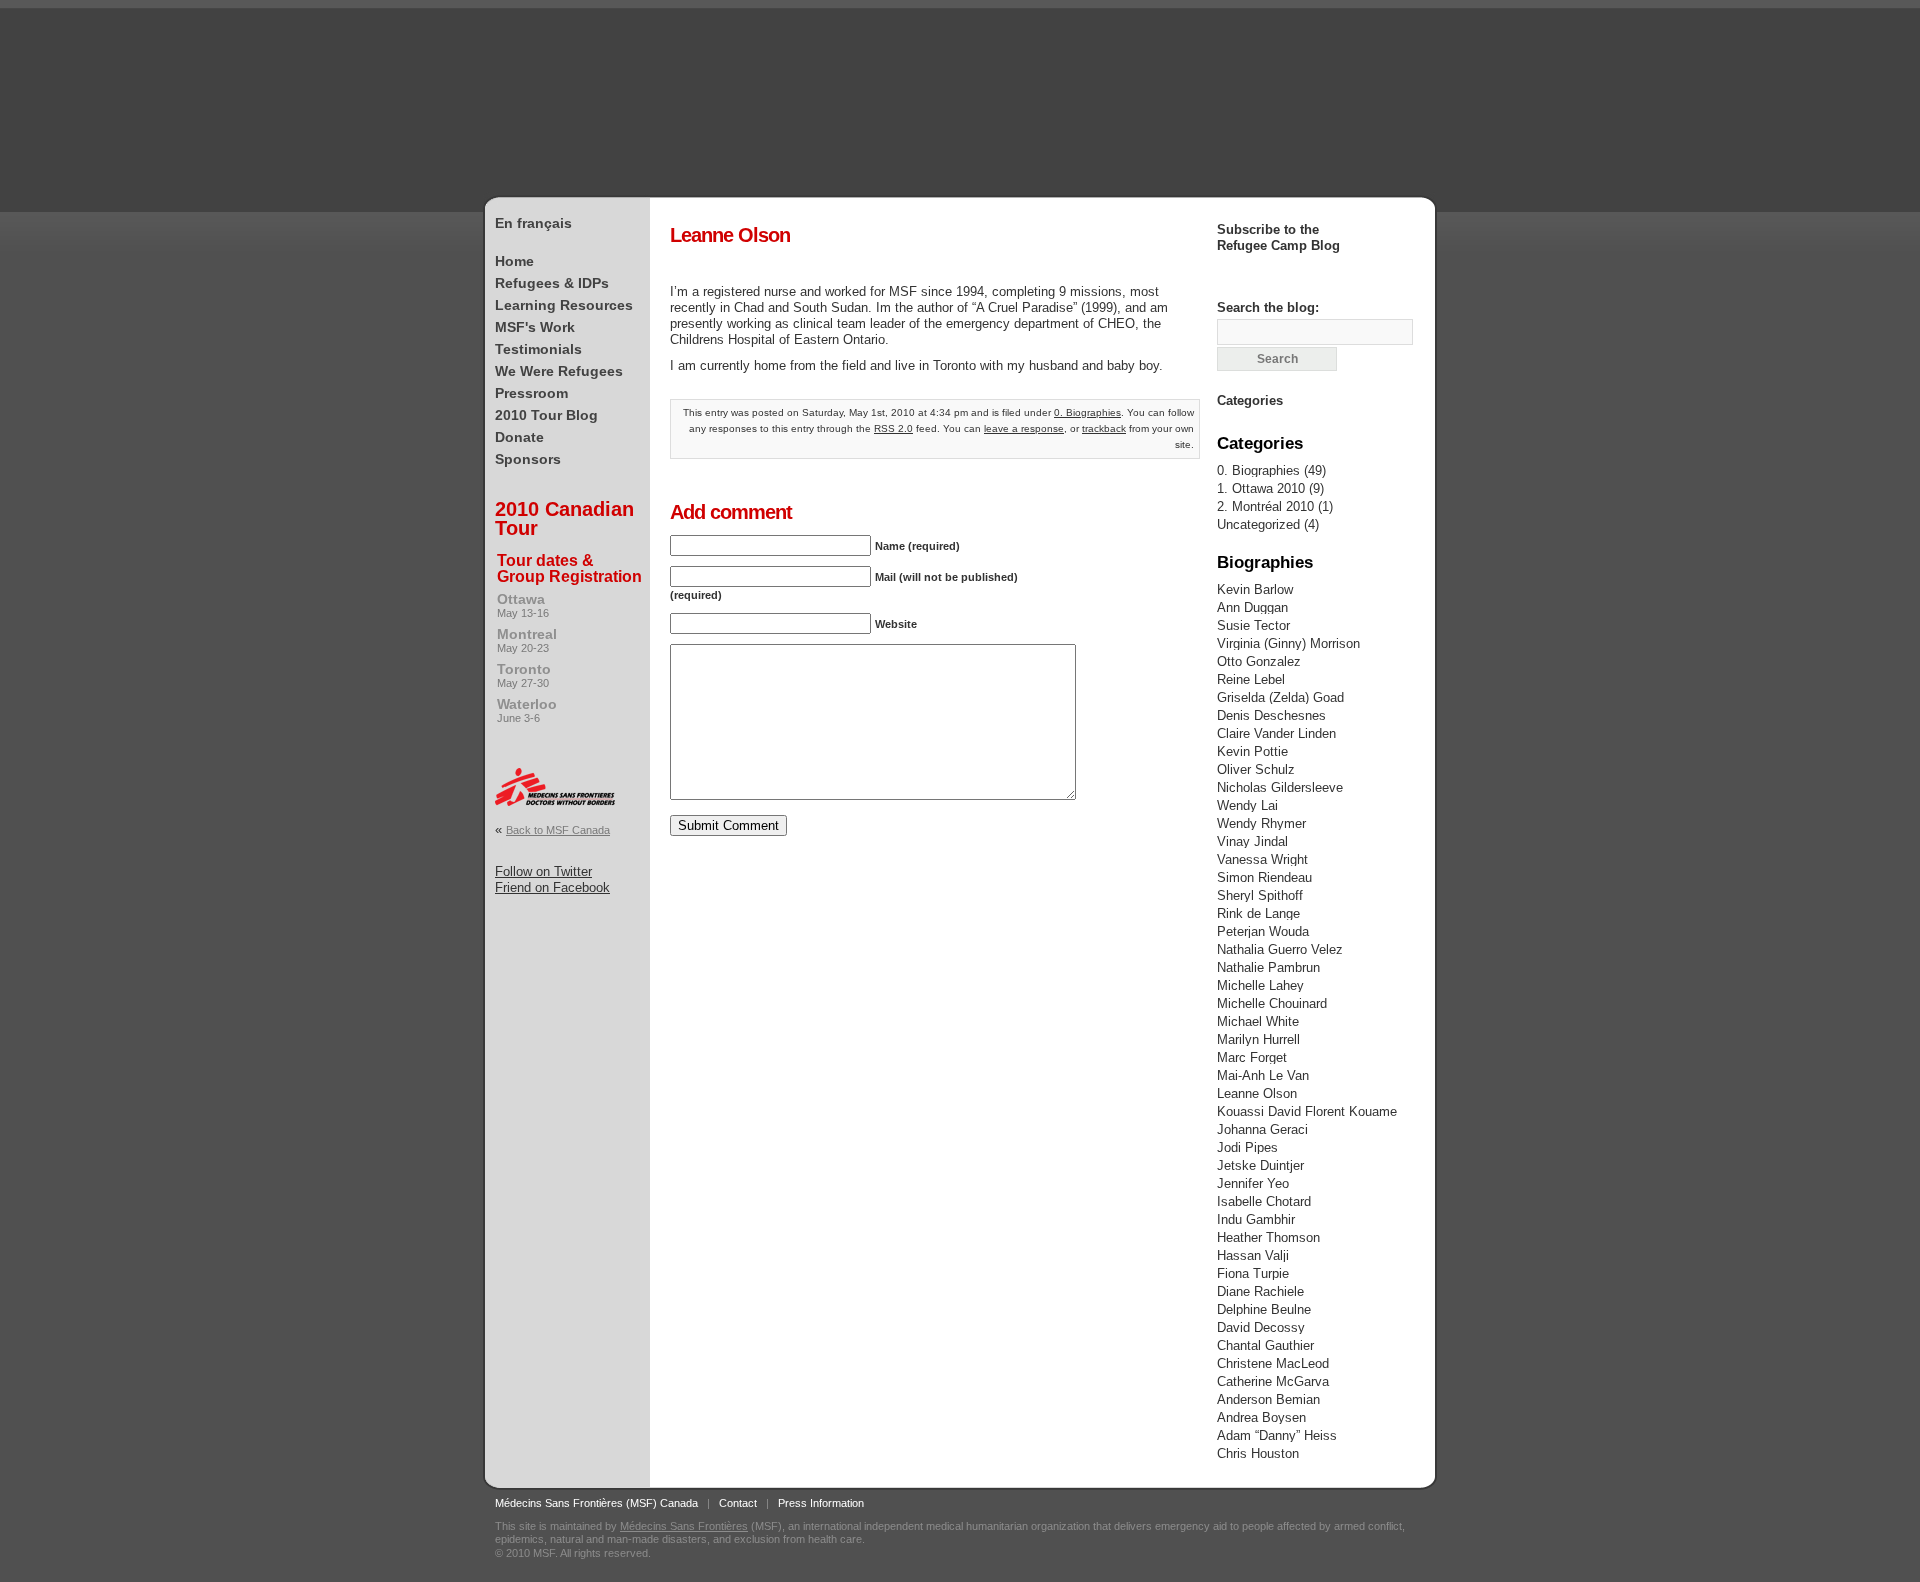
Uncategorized (1258, 524)
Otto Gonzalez (1259, 661)
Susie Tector (1253, 625)
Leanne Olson (1257, 1093)
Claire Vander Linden (1276, 733)
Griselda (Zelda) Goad (1280, 697)
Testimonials (538, 349)
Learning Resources (564, 305)
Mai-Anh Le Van (1263, 1075)
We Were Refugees (559, 371)
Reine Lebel (1251, 679)
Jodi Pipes (1247, 1147)
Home (514, 261)
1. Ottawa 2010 (1261, 488)
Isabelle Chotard (1264, 1201)
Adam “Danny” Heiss (1277, 1435)
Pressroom (531, 393)
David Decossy (1261, 1327)
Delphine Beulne (1264, 1309)
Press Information (821, 1503)
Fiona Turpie (1253, 1273)
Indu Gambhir (1256, 1219)
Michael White (1258, 1021)
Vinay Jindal (1252, 841)
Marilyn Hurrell (1258, 1039)
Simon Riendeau (1264, 877)
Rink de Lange (1258, 913)
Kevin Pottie (1252, 751)
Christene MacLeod (1273, 1363)
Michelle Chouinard (1272, 1003)
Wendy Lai (1247, 805)
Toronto (524, 675)
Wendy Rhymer (1261, 823)
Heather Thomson (1268, 1237)
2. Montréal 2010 (1265, 506)
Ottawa (523, 605)
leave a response (1024, 428)
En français (533, 223)
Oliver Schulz (1256, 769)
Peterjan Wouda (1263, 931)
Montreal (527, 640)
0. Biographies (1087, 412)
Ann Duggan (1252, 607)
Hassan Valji (1253, 1255)
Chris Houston (1258, 1453)
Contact (738, 1503)
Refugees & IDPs (552, 283)
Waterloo (527, 710)
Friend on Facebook (552, 887)
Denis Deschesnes (1271, 715)
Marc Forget (1252, 1057)
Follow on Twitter (543, 871)
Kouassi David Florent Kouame (1307, 1111)
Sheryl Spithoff (1260, 895)
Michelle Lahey (1260, 985)
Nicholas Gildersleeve (1280, 787)
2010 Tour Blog (546, 415)
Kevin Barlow (1255, 589)
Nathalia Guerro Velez (1280, 949)
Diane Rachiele (1260, 1291)
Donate (519, 437)
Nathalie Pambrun (1268, 967)
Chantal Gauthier (1265, 1345)
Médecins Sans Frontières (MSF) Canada (596, 1503)
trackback (1104, 428)
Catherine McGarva (1273, 1381)
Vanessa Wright (1262, 859)
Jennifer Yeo (1253, 1183)
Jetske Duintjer (1260, 1165)
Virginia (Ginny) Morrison (1288, 643)
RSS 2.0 (893, 428)
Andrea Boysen (1261, 1417)
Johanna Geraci (1262, 1129)
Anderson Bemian (1268, 1399)
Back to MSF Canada (558, 830)
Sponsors (528, 459)
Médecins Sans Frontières (684, 1526)
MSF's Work (535, 327)
